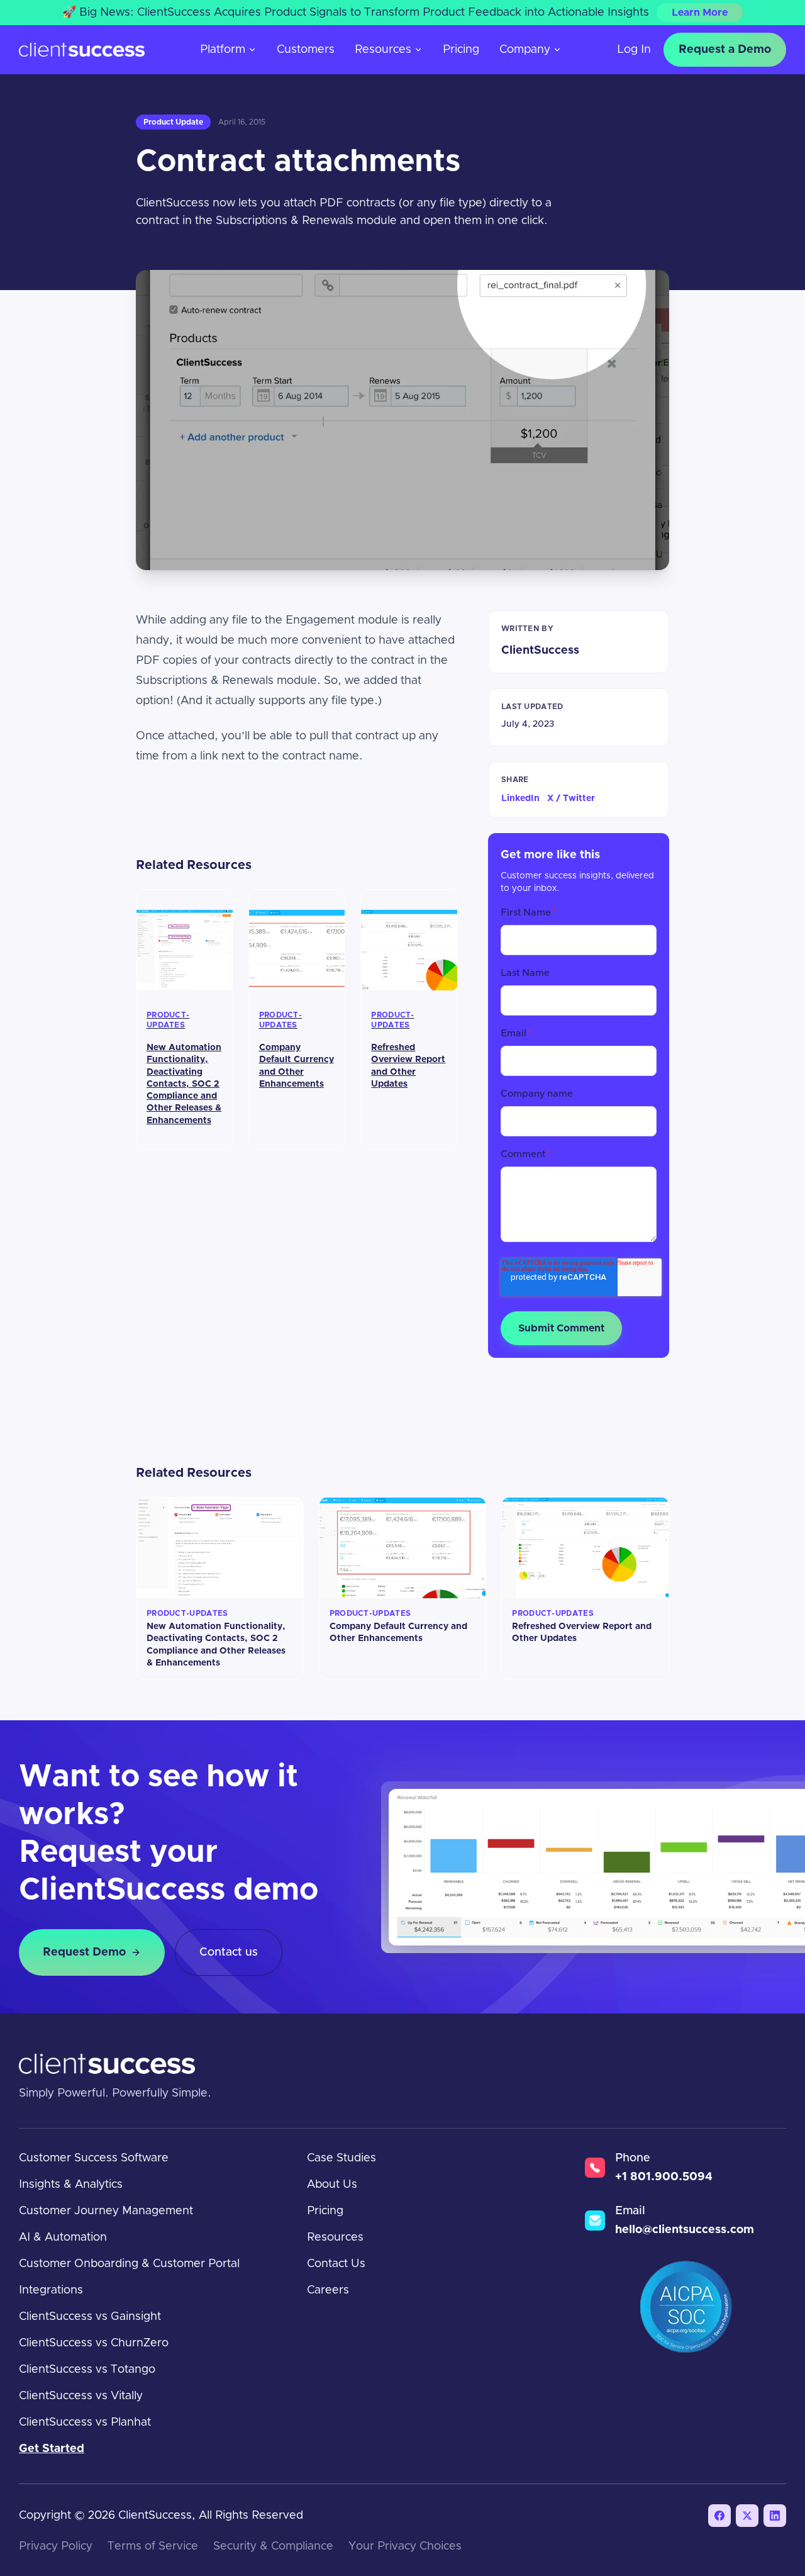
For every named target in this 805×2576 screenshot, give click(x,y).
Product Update (173, 122)
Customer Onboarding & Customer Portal (129, 2264)
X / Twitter (571, 798)
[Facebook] (719, 2516)
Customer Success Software (94, 2158)
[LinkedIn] (775, 2516)
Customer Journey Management (106, 2211)
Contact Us (336, 2264)
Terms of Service (153, 2546)
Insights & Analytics (71, 2185)
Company (525, 50)
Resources (383, 50)
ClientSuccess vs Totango (87, 2370)
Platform (223, 50)
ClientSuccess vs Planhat (85, 2422)
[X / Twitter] (747, 2516)
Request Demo (84, 1952)
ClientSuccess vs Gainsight (90, 2317)
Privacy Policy (56, 2546)
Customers (306, 50)
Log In (634, 50)
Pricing (461, 50)
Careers (328, 2290)
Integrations (51, 2290)
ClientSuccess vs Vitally (81, 2396)
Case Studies (341, 2158)
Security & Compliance (273, 2546)
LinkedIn (520, 798)
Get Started (52, 2449)
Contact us (229, 1952)
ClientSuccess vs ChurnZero (94, 2343)
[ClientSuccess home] (82, 50)
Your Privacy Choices (405, 2546)
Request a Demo (725, 50)
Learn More (700, 13)
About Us (332, 2185)
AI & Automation (63, 2237)
